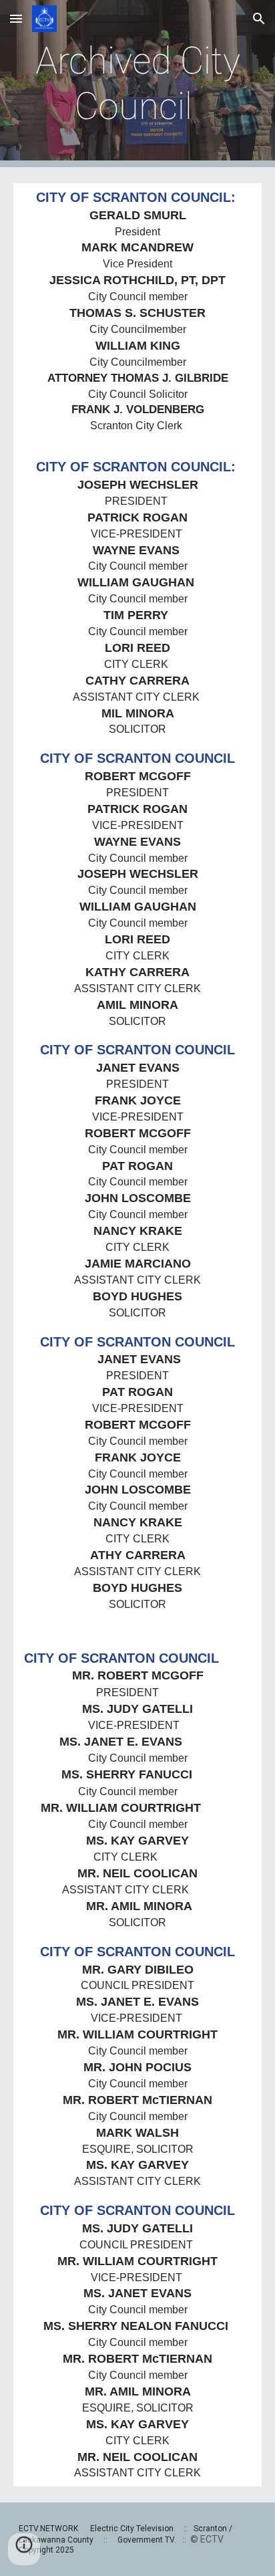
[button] (16, 18)
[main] (137, 84)
